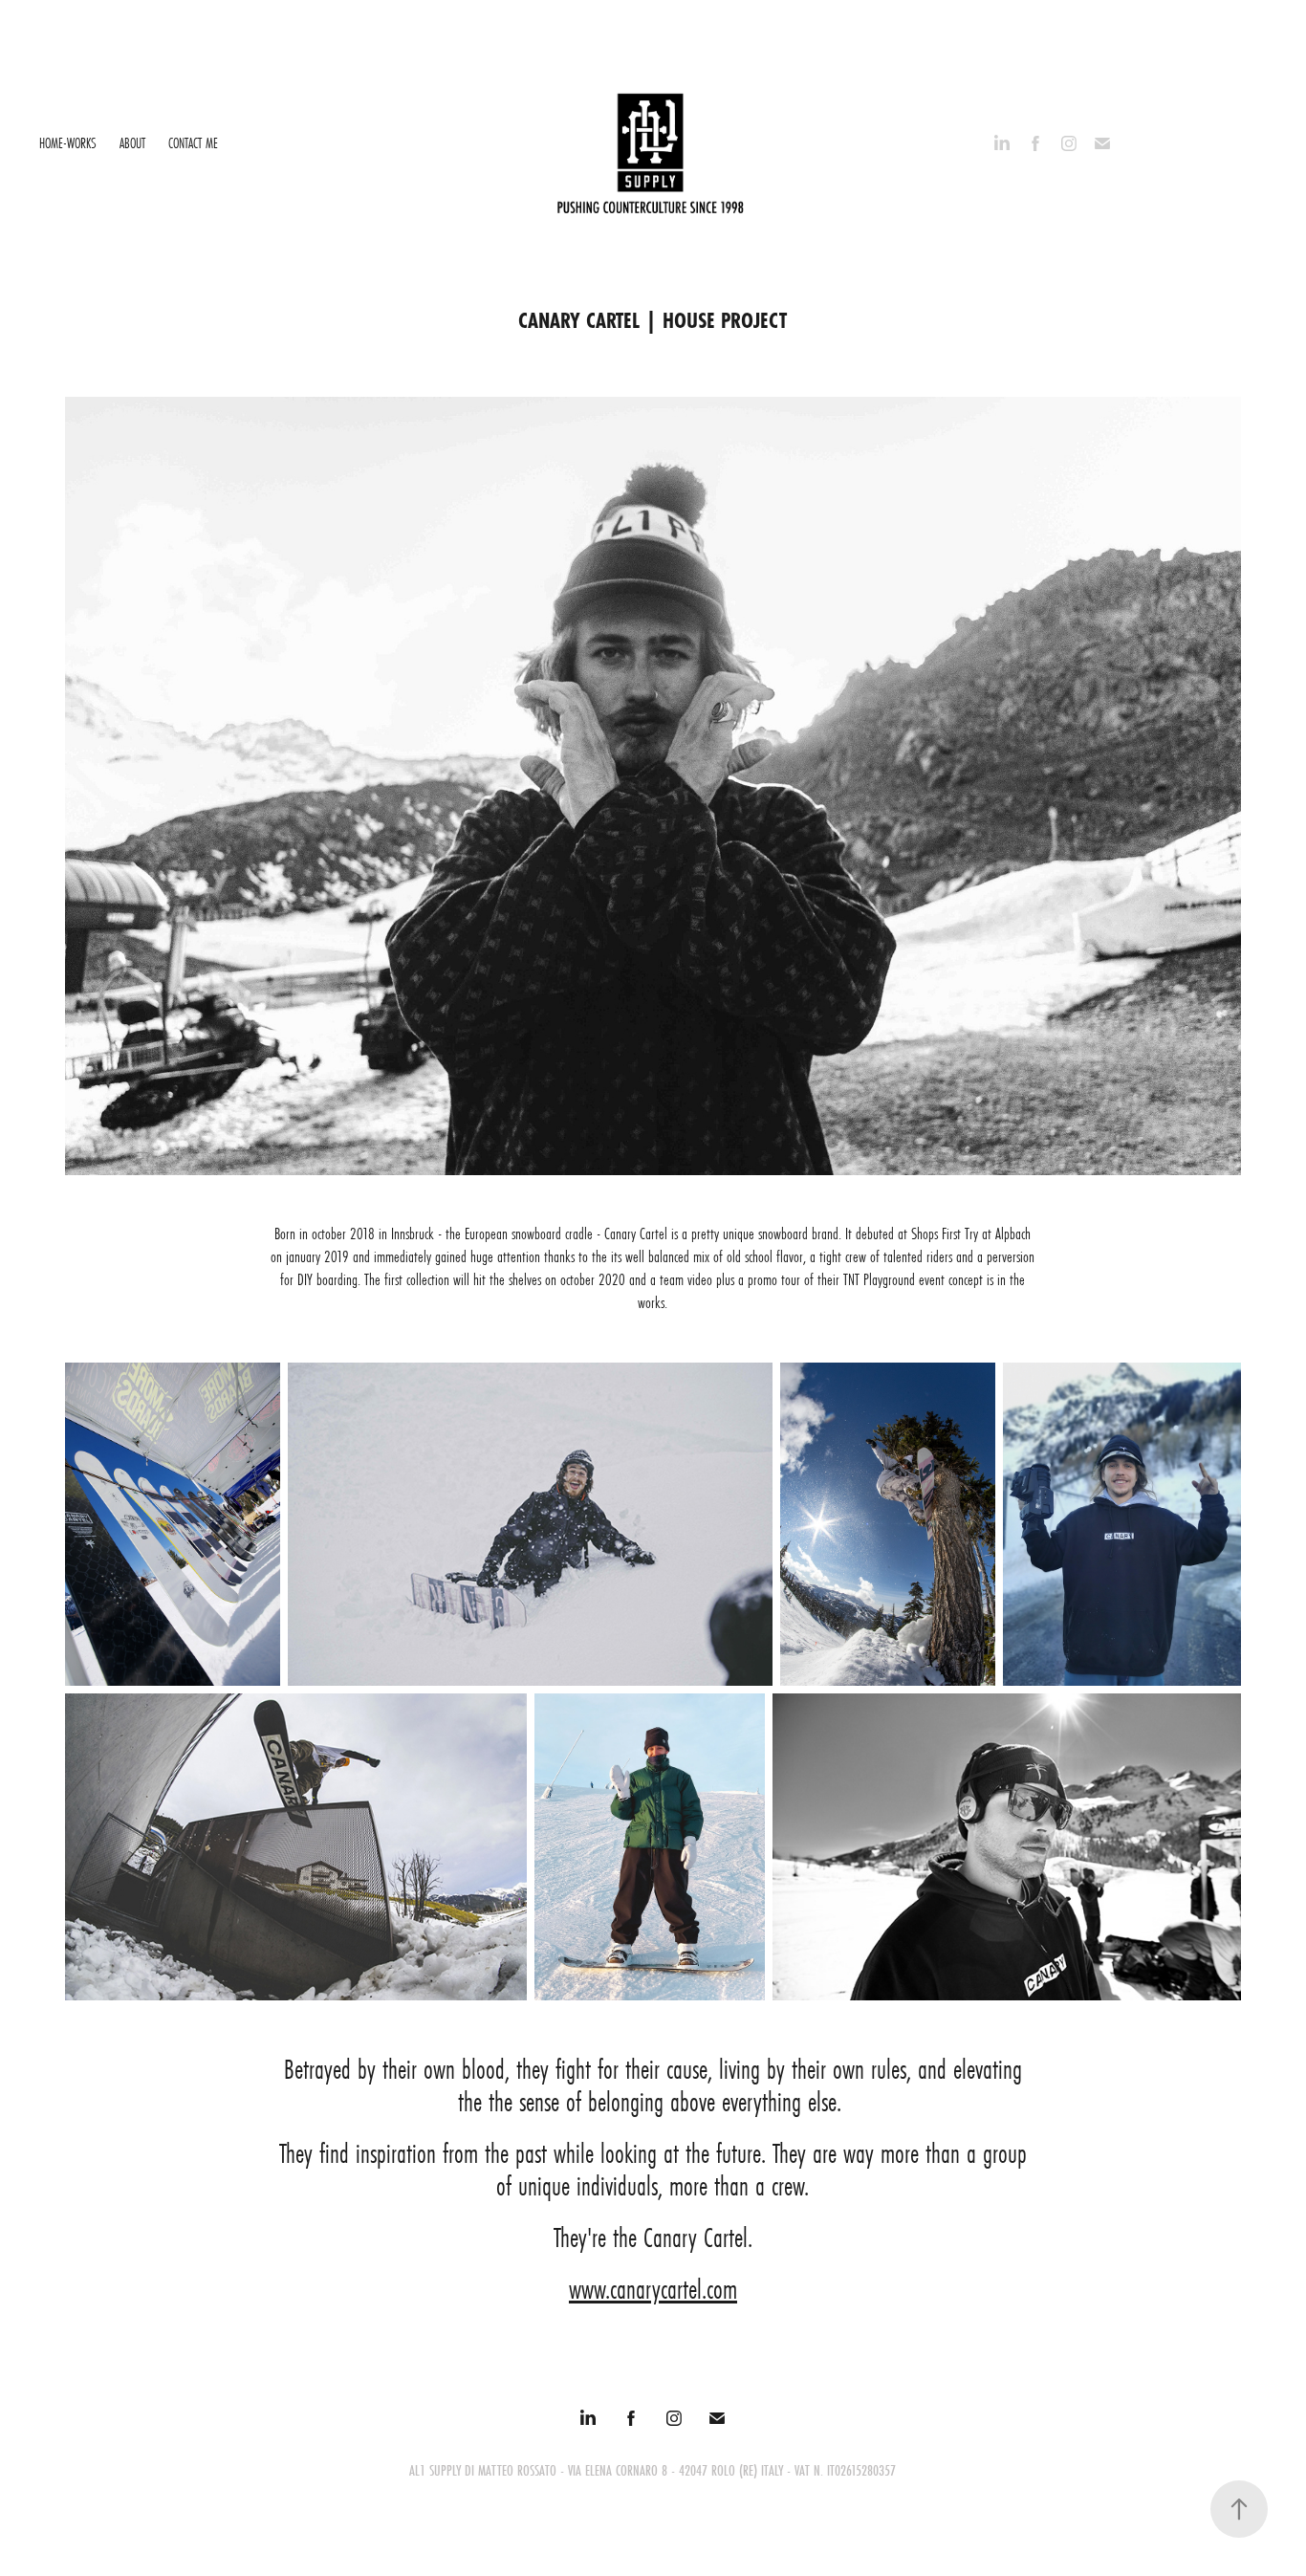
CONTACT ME (193, 143)
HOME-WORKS (68, 143)
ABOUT (132, 143)
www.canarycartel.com (653, 2290)
